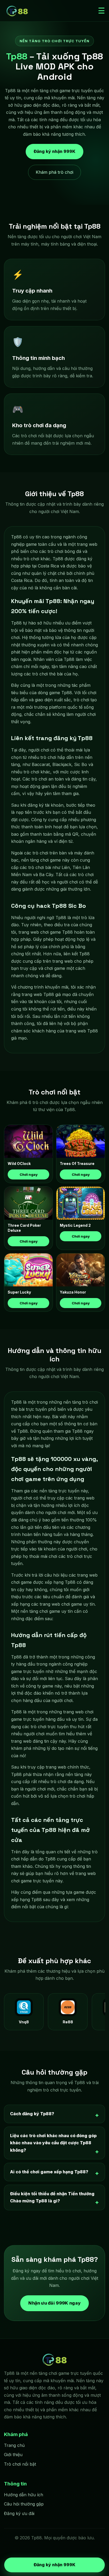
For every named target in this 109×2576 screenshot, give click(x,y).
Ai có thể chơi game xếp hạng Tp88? (49, 2172)
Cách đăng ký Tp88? (32, 2114)
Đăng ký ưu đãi (19, 2513)
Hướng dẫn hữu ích (24, 2495)
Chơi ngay (29, 1174)
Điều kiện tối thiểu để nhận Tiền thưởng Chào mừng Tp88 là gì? (52, 2197)
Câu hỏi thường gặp (24, 2504)
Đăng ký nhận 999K (54, 152)
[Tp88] (17, 11)
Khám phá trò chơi (54, 172)
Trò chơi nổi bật (20, 2464)
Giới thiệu (13, 2455)
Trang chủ (14, 2445)
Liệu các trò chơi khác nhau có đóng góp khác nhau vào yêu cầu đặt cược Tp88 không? (53, 2143)
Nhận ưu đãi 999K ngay (54, 2303)
